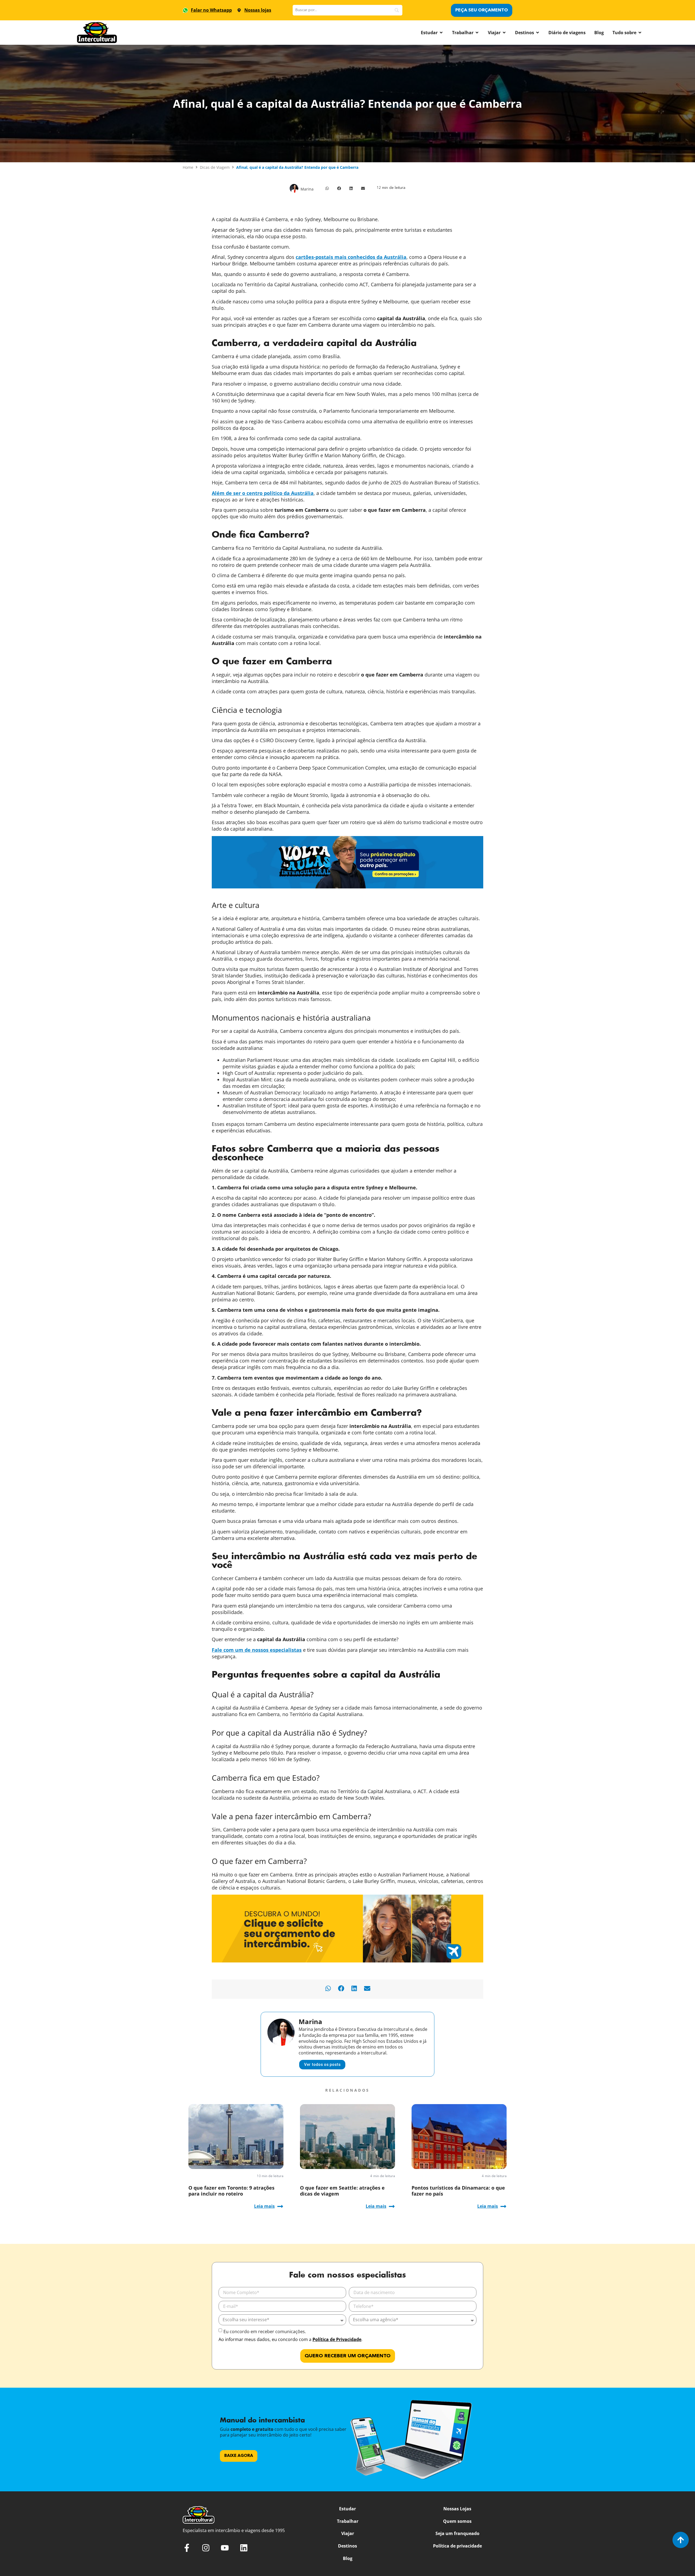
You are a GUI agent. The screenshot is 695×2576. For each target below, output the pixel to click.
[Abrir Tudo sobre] (640, 33)
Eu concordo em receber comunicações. (265, 2332)
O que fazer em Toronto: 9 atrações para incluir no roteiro (231, 2191)
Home (188, 167)
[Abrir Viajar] (504, 33)
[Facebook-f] (187, 2548)
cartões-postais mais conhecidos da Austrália (351, 257)
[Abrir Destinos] (538, 33)
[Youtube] (225, 2548)
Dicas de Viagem (215, 167)
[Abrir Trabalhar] (477, 33)
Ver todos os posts (322, 2064)
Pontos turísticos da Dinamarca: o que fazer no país (458, 2191)
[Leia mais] (280, 2206)
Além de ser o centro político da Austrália (263, 493)
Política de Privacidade (337, 2339)
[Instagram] (206, 2548)
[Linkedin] (244, 2548)
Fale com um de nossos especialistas (257, 1650)
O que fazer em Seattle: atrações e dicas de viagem (342, 2191)
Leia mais (264, 2206)
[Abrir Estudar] (441, 33)
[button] (327, 188)
